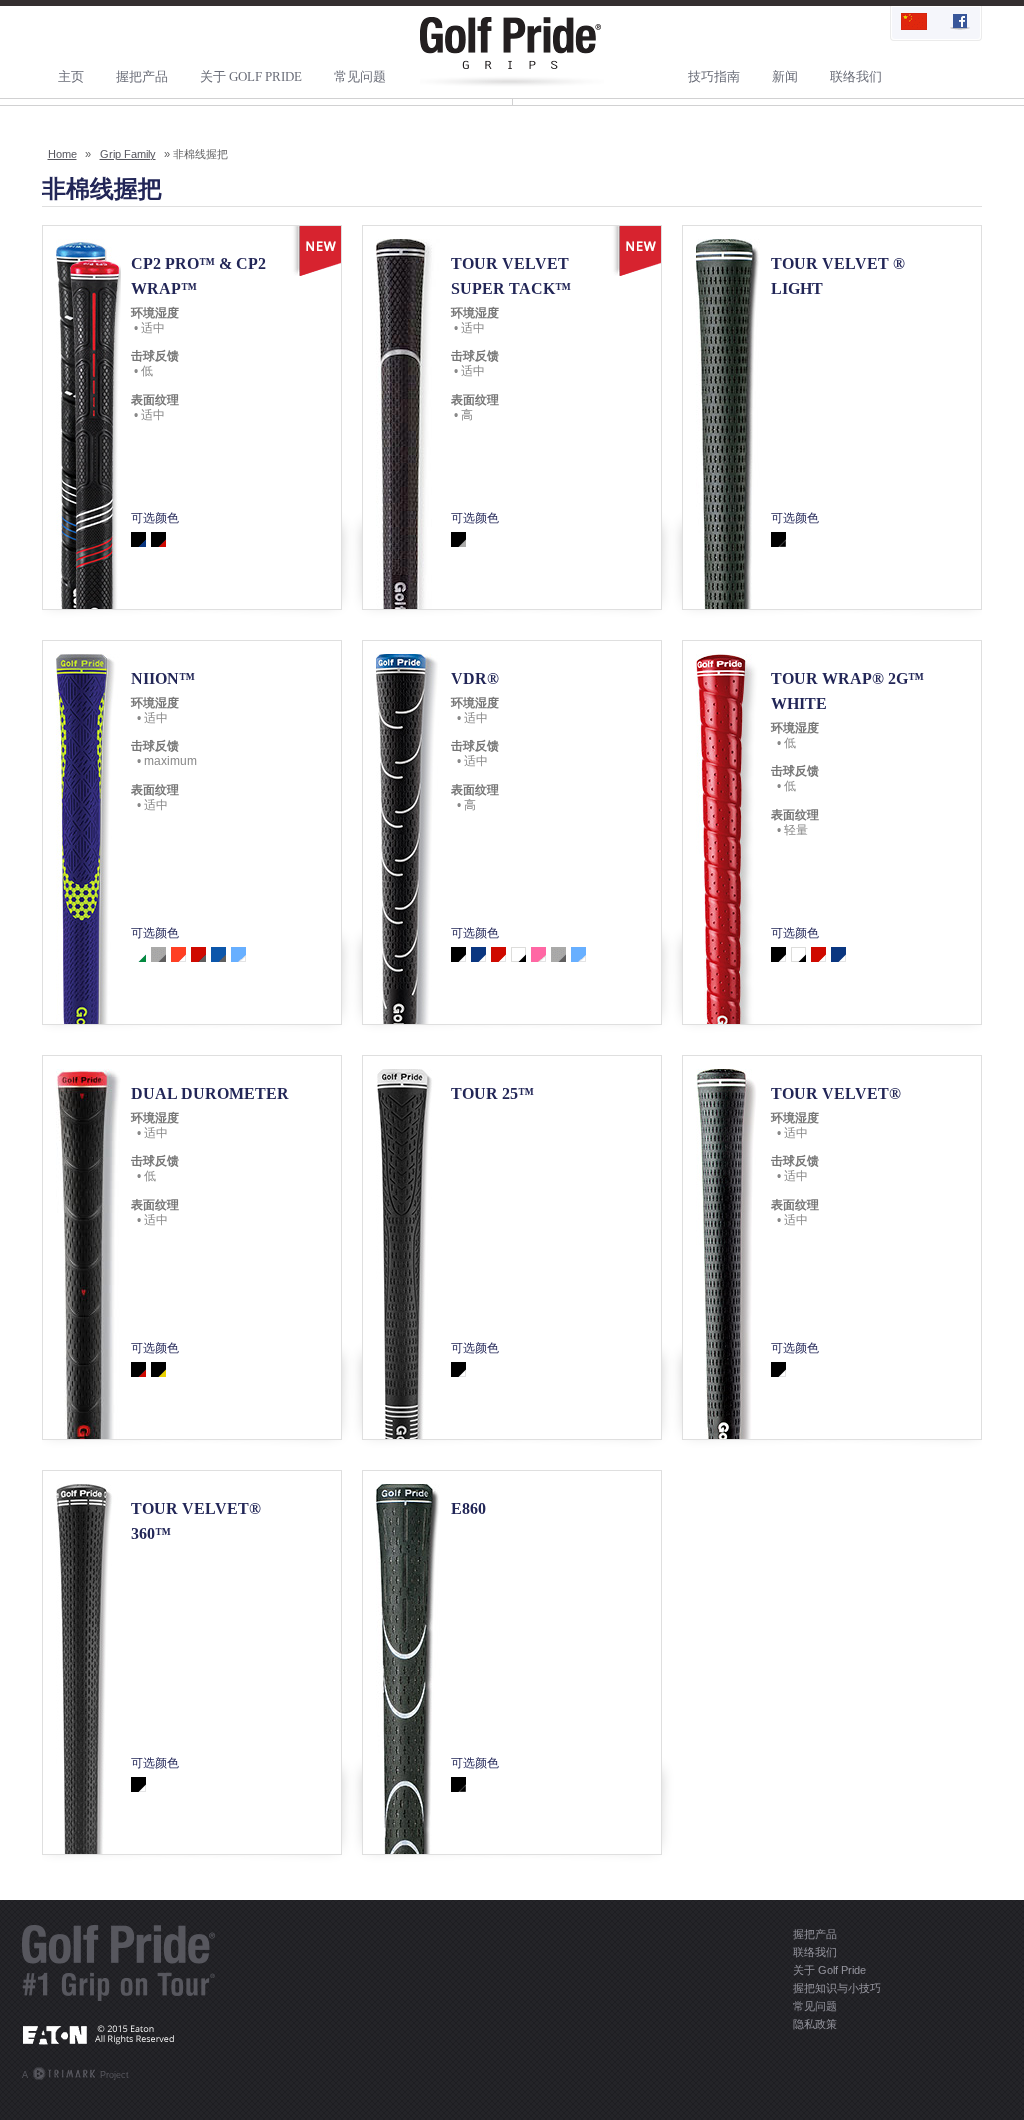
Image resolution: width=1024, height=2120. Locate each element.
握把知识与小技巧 (837, 1988)
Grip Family (128, 154)
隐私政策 (815, 2024)
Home (62, 154)
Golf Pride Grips (512, 52)
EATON (118, 2034)
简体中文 (914, 23)
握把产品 (142, 76)
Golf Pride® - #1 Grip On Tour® (118, 1963)
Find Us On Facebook (958, 23)
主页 (71, 76)
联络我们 (856, 76)
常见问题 (360, 76)
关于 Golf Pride (251, 76)
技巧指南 (714, 76)
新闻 (785, 76)
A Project (75, 2075)
